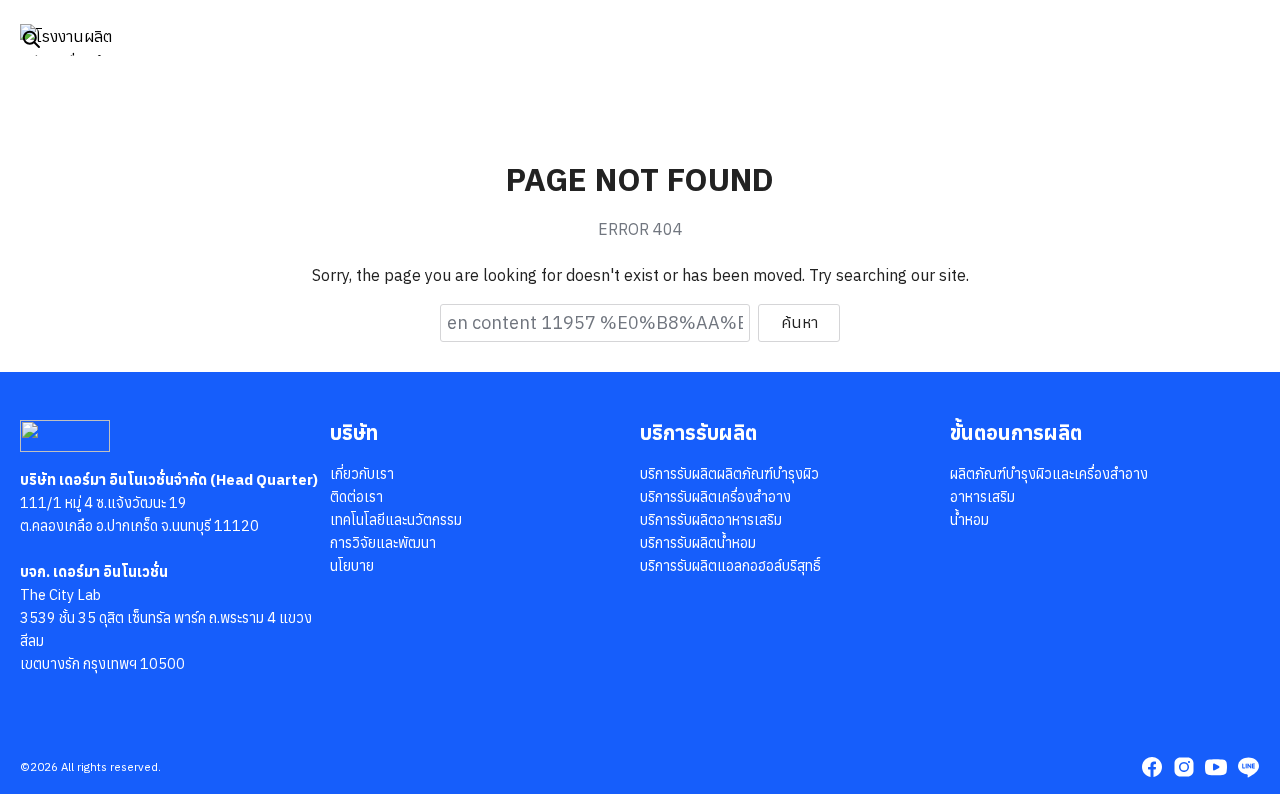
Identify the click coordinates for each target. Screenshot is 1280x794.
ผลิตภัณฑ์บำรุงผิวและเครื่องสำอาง (1049, 473)
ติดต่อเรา (356, 496)
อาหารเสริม (982, 496)
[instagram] (1184, 767)
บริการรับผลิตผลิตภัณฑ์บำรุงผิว (729, 473)
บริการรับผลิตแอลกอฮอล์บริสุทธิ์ (730, 565)
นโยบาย (352, 565)
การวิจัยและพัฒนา (383, 542)
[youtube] (1216, 767)
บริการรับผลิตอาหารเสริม (711, 519)
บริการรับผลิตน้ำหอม (698, 542)
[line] (1248, 767)
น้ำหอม (969, 519)
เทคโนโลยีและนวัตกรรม (396, 519)
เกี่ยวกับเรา (362, 473)
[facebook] (1152, 767)
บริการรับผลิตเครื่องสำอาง (715, 496)
